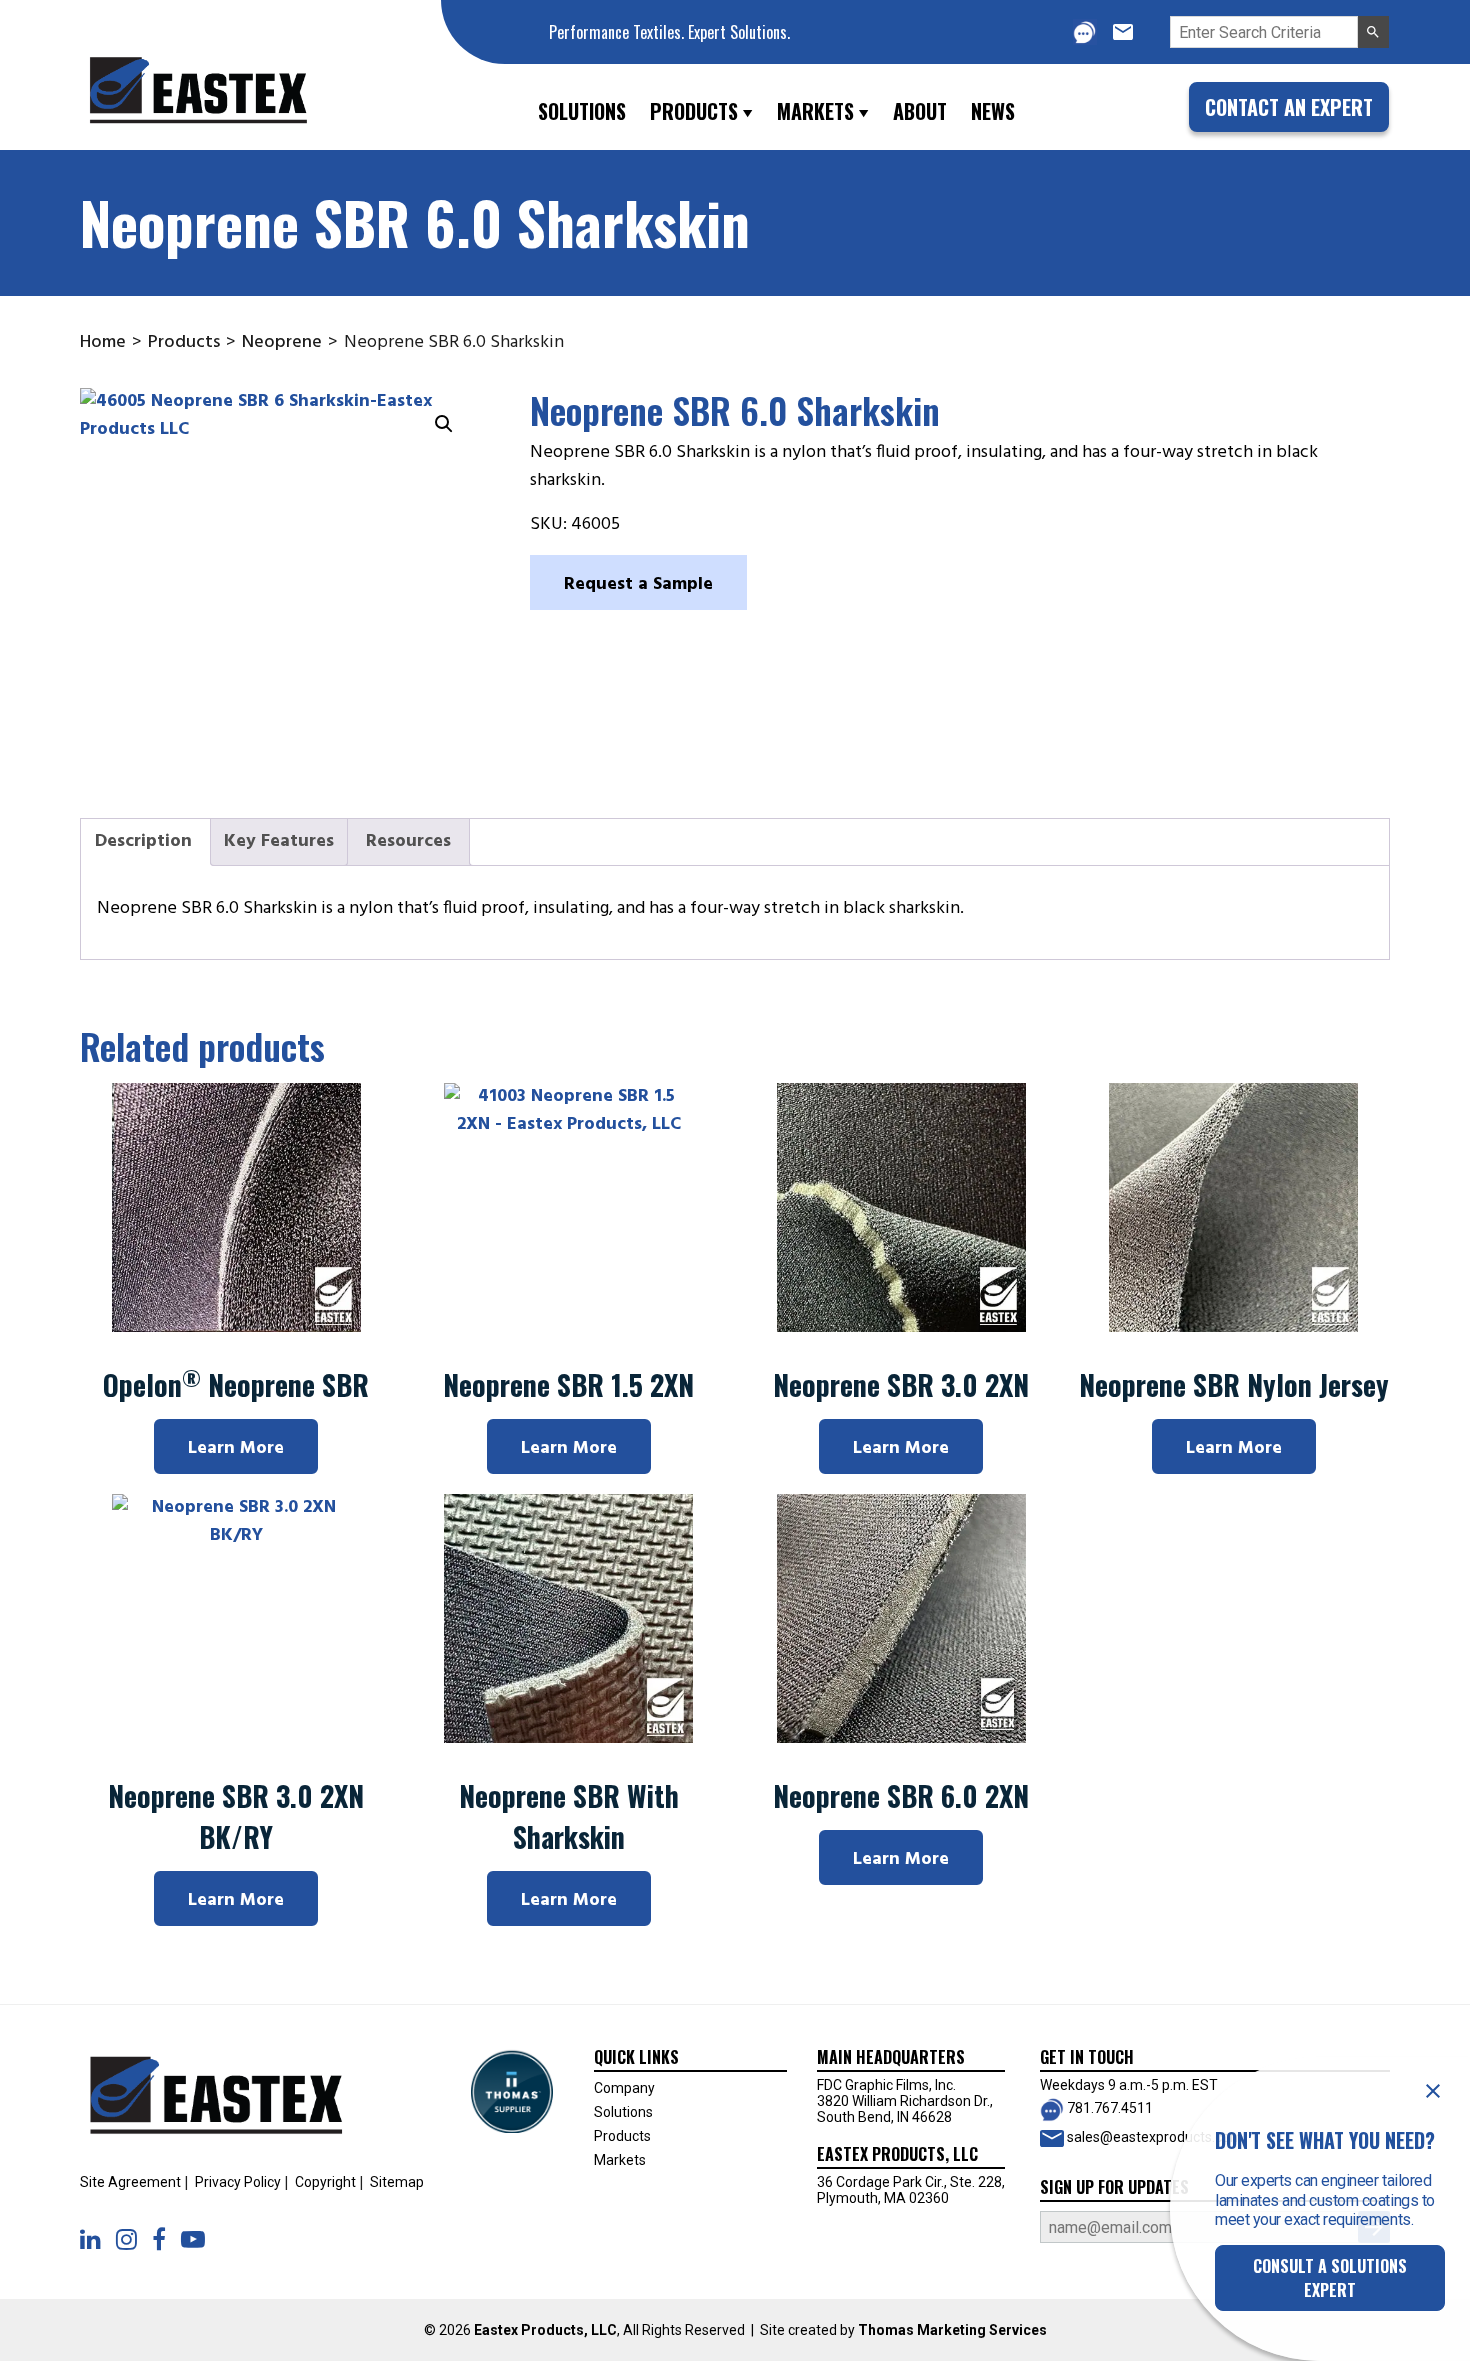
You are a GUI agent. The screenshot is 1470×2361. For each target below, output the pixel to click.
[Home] (222, 107)
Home (103, 342)
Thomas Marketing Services (952, 2330)
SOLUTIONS (582, 111)
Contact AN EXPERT (1289, 107)
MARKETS (815, 111)
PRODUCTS (694, 111)
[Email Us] (1123, 32)
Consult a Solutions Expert (1330, 2278)
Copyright (325, 2182)
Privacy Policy (238, 2182)
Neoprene (282, 342)
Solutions (623, 2112)
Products (184, 342)
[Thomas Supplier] (511, 2090)
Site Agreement (130, 2182)
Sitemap (397, 2182)
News (993, 111)
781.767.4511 (1108, 2108)
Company (624, 2088)
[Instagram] (126, 2240)
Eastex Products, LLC (545, 2330)
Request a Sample (638, 584)
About (920, 111)
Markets (620, 2160)
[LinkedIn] (90, 2240)
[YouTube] (193, 2240)
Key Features (279, 841)
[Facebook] (159, 2240)
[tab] (143, 842)
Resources (408, 841)
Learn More (236, 1448)
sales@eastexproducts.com (1153, 2137)
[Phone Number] (1085, 31)
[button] (1373, 32)
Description (143, 841)
